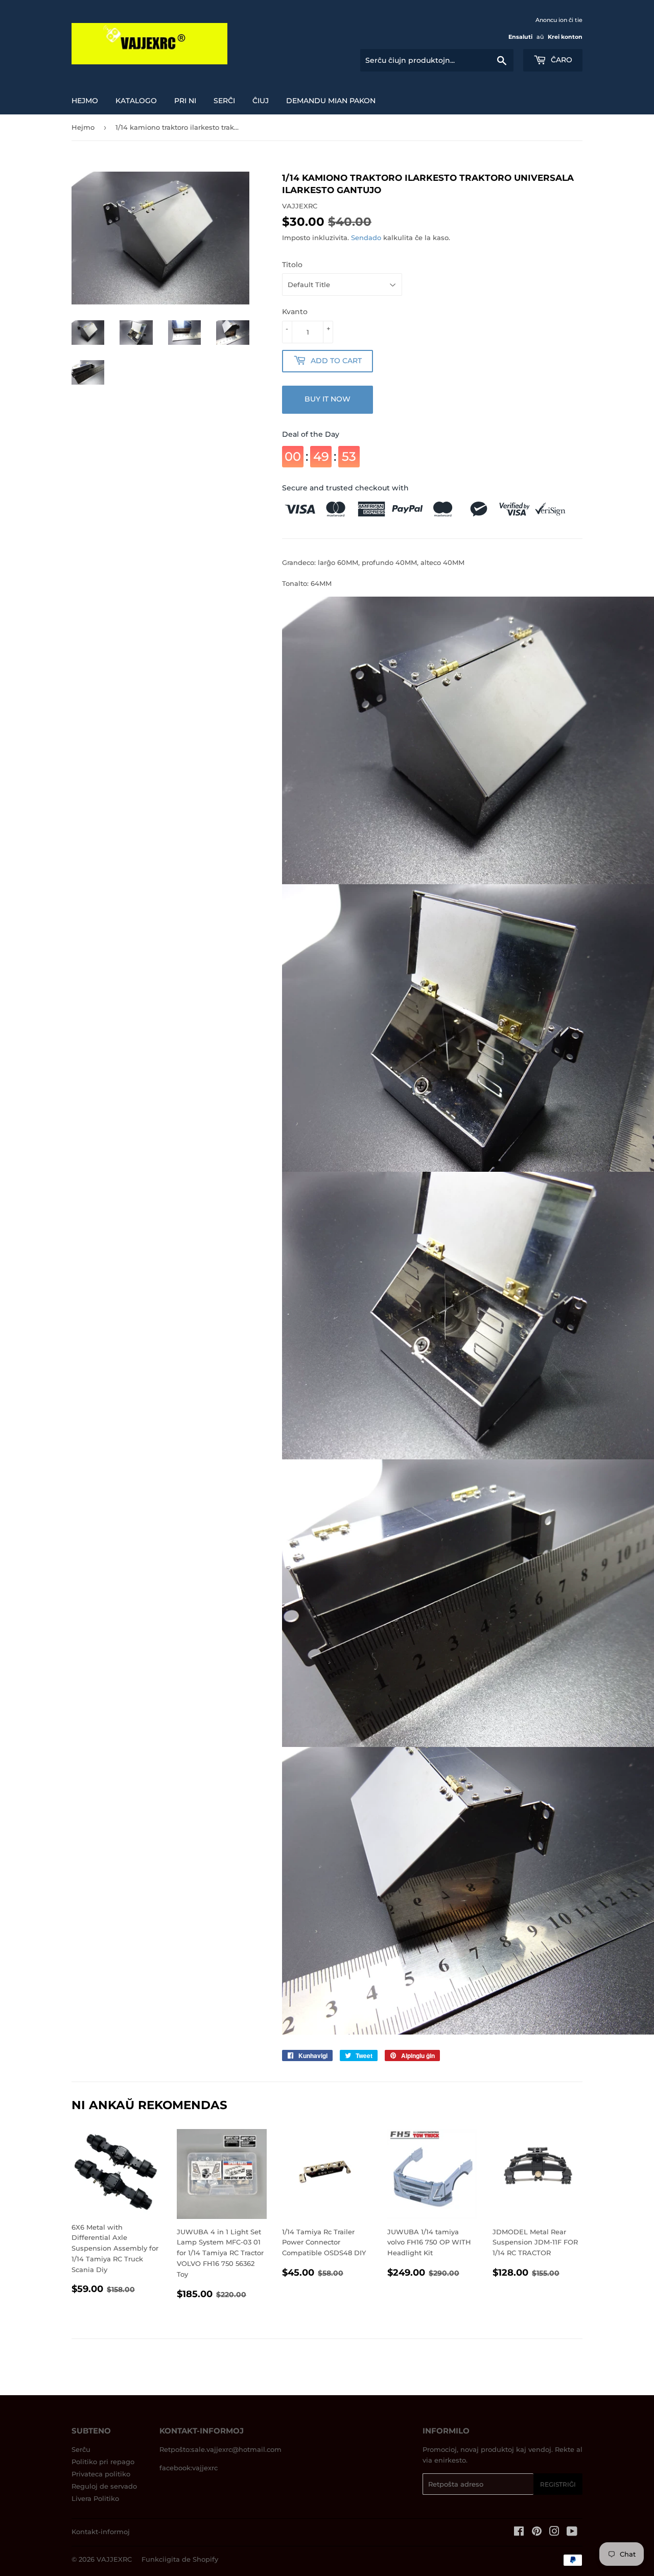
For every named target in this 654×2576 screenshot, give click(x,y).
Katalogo (136, 101)
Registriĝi (558, 2484)
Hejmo (85, 101)
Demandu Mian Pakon (331, 101)
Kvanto (295, 312)
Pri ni (185, 101)
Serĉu (81, 2449)
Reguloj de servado (104, 2486)
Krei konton (565, 37)
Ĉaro (560, 60)
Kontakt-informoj (101, 2532)
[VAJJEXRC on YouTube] (572, 2533)
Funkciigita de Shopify (180, 2559)
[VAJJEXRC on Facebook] (519, 2533)
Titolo (292, 265)
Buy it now (328, 399)
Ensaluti (520, 37)
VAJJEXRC (114, 2559)
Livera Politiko (95, 2498)
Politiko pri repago (103, 2462)
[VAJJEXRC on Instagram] (554, 2533)
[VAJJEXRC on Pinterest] (537, 2533)
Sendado (366, 238)
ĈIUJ (261, 101)
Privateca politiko (101, 2474)
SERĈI (224, 101)
